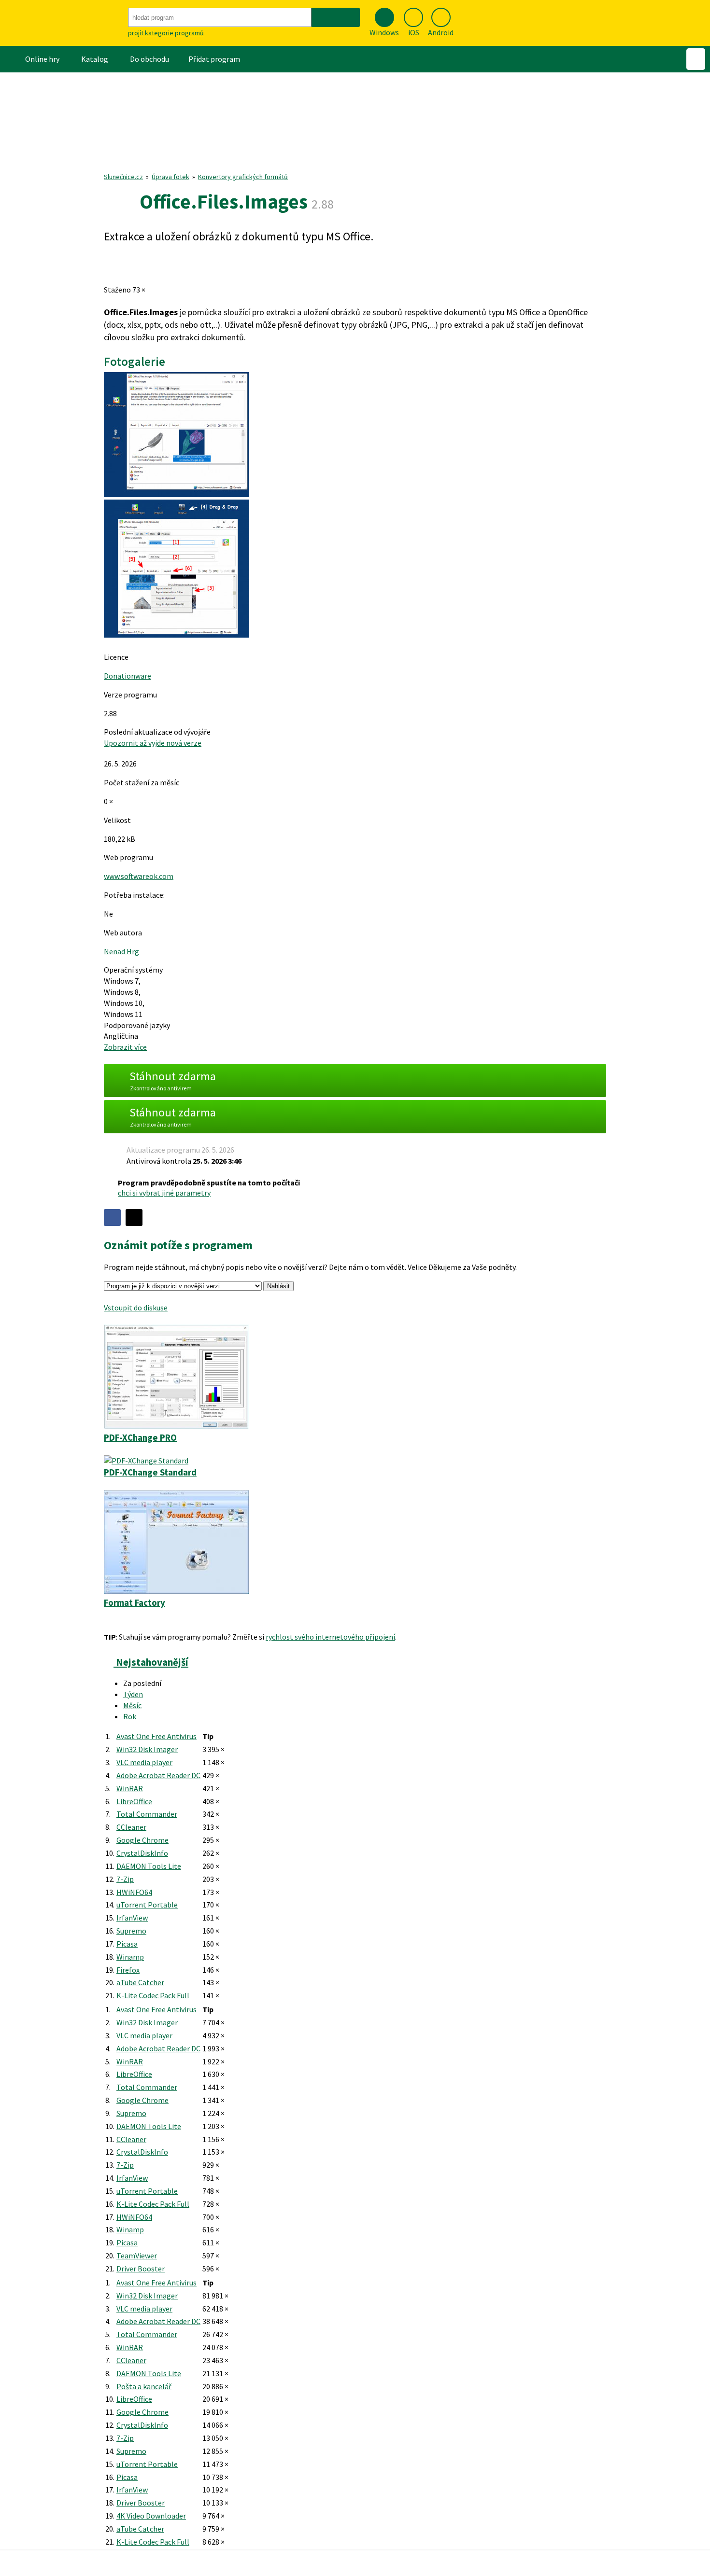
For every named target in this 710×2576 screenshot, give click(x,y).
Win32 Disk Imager (147, 1749)
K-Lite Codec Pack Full (153, 1995)
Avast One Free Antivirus (156, 1736)
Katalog (95, 59)
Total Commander (147, 1814)
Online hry (42, 59)
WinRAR (130, 1788)
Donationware (128, 676)
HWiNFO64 (134, 1892)
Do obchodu (149, 59)
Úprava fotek (170, 177)
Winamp (130, 1957)
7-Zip (125, 1879)
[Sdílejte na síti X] (134, 1218)
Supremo (131, 1931)
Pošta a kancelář (144, 2386)
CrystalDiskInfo (142, 1853)
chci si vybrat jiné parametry (164, 1193)
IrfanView (132, 1918)
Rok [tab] (130, 1716)
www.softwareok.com (139, 876)
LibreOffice (134, 1801)
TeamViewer (137, 2256)
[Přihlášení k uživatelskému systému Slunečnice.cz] (696, 59)
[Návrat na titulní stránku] (63, 23)
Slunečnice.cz (123, 177)
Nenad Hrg (121, 951)
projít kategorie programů (166, 33)
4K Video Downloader (151, 2516)
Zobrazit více (125, 1047)
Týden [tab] (133, 1694)
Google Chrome (142, 1840)
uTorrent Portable (147, 1905)
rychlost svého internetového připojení (330, 1637)
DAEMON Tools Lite (149, 1866)
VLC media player (144, 1762)
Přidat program (214, 59)
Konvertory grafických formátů (243, 177)
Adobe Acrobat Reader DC (158, 1775)
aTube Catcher (140, 1982)
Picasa (127, 1944)
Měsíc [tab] (132, 1705)
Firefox (128, 1970)
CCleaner (131, 1827)
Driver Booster (141, 2269)
